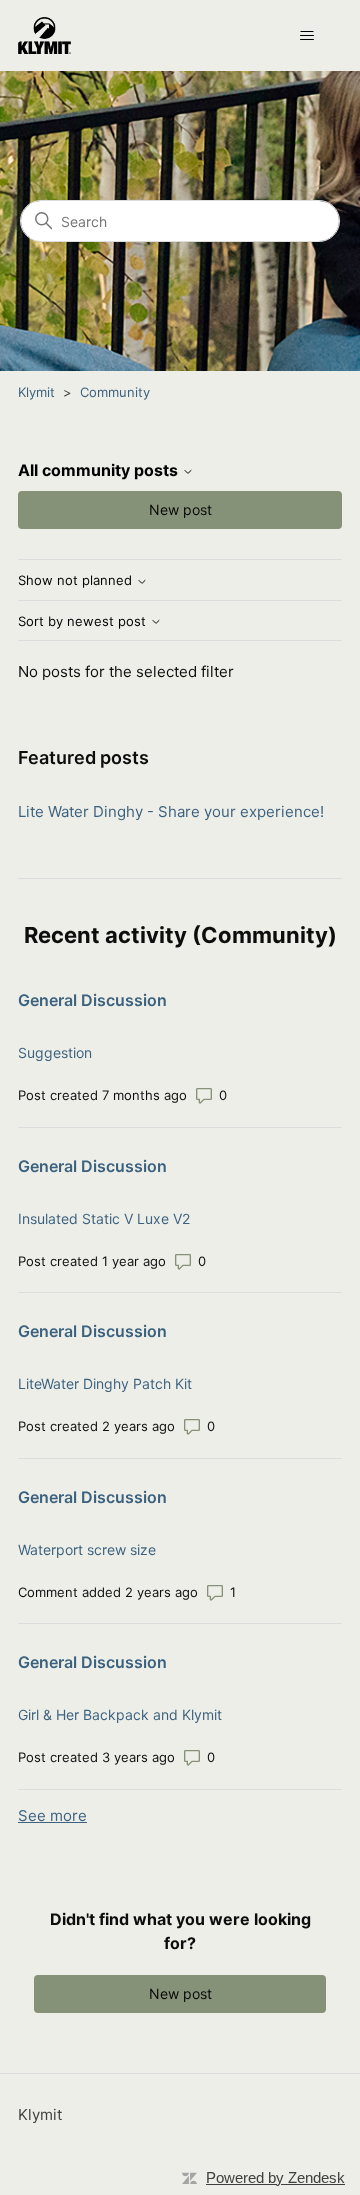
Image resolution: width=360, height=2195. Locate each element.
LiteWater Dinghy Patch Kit (105, 1383)
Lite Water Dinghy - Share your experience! (171, 811)
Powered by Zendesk (275, 2177)
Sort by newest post (84, 621)
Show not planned (77, 580)
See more (52, 1815)
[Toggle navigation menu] (306, 36)
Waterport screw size (87, 1549)
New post (180, 509)
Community (115, 392)
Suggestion (55, 1052)
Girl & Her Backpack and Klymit (120, 1714)
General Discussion (92, 1000)
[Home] (44, 35)
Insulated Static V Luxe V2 (104, 1218)
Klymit (36, 392)
